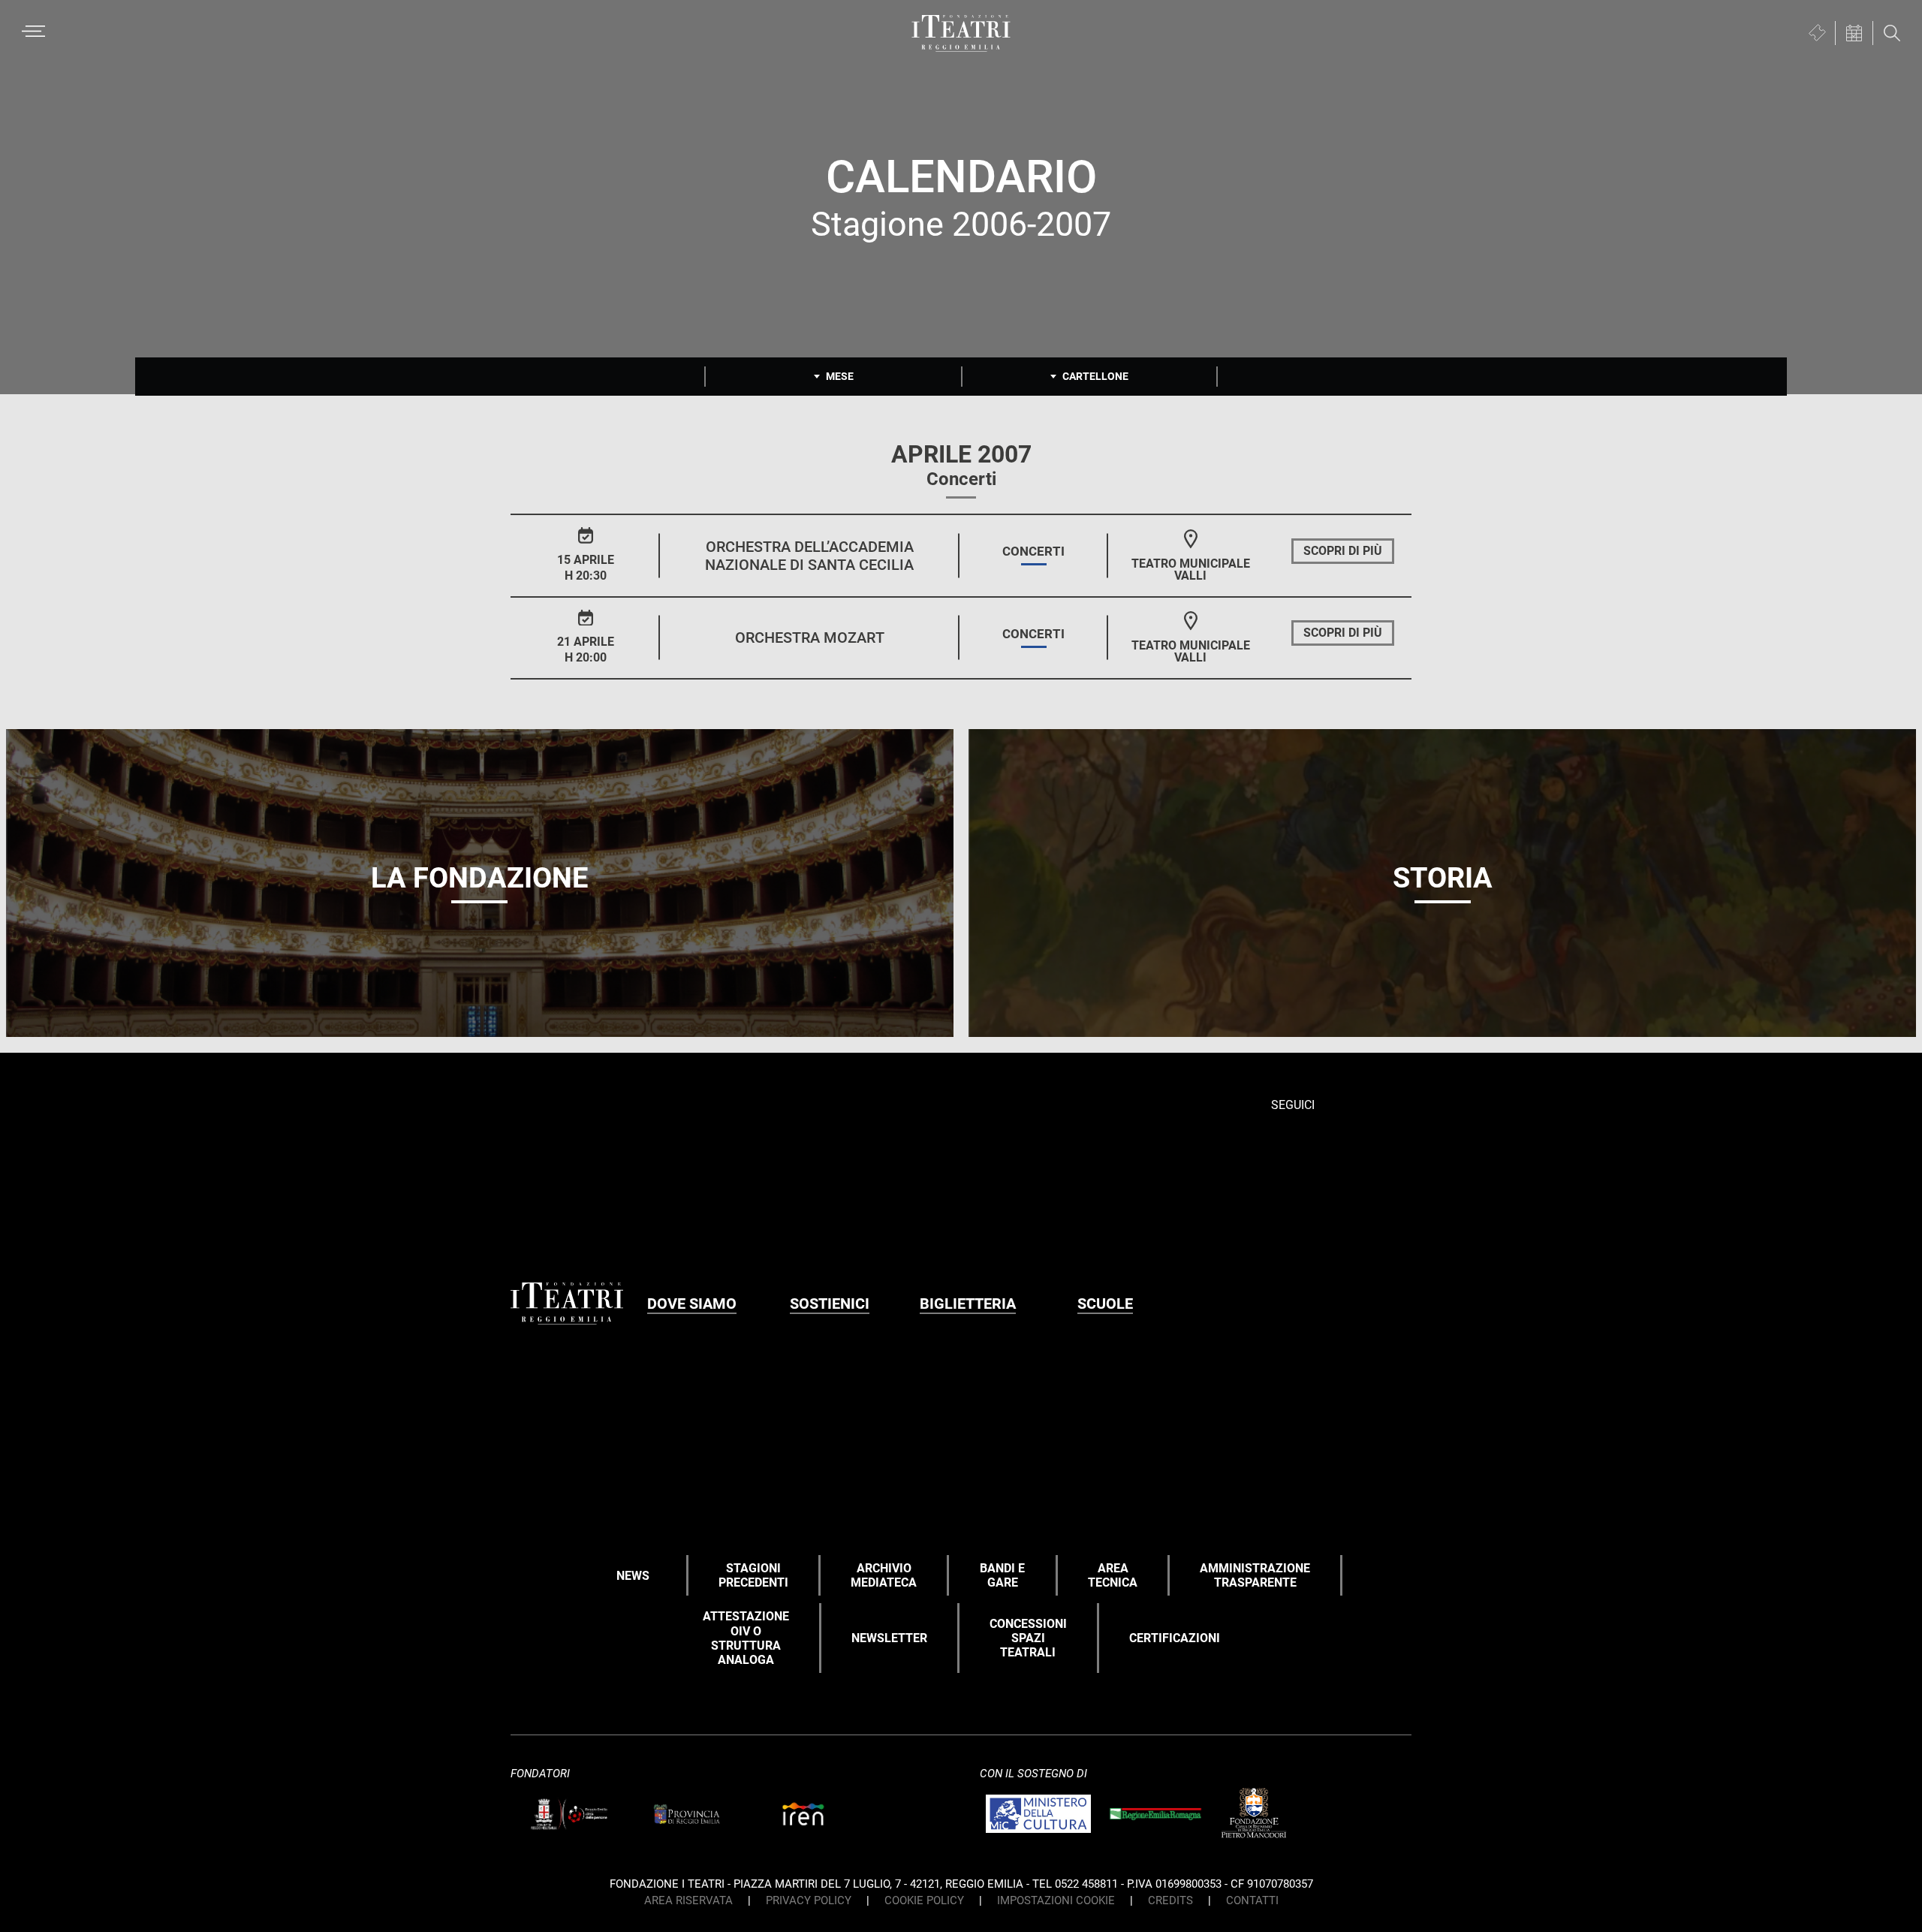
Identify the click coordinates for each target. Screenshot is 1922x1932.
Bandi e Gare (1002, 1575)
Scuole (1105, 1304)
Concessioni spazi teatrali (1028, 1638)
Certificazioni (1175, 1638)
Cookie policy (924, 1900)
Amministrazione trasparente (1255, 1575)
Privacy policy (809, 1900)
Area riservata (688, 1900)
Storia (1443, 878)
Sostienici (830, 1304)
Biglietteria (968, 1304)
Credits (1170, 1900)
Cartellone (1095, 376)
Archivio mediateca (884, 1575)
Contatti (1252, 1900)
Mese (840, 376)
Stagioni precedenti (753, 1575)
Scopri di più (1343, 551)
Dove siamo (692, 1304)
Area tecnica (1113, 1575)
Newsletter (889, 1638)
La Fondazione (479, 878)
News (633, 1576)
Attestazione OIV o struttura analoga (746, 1638)
